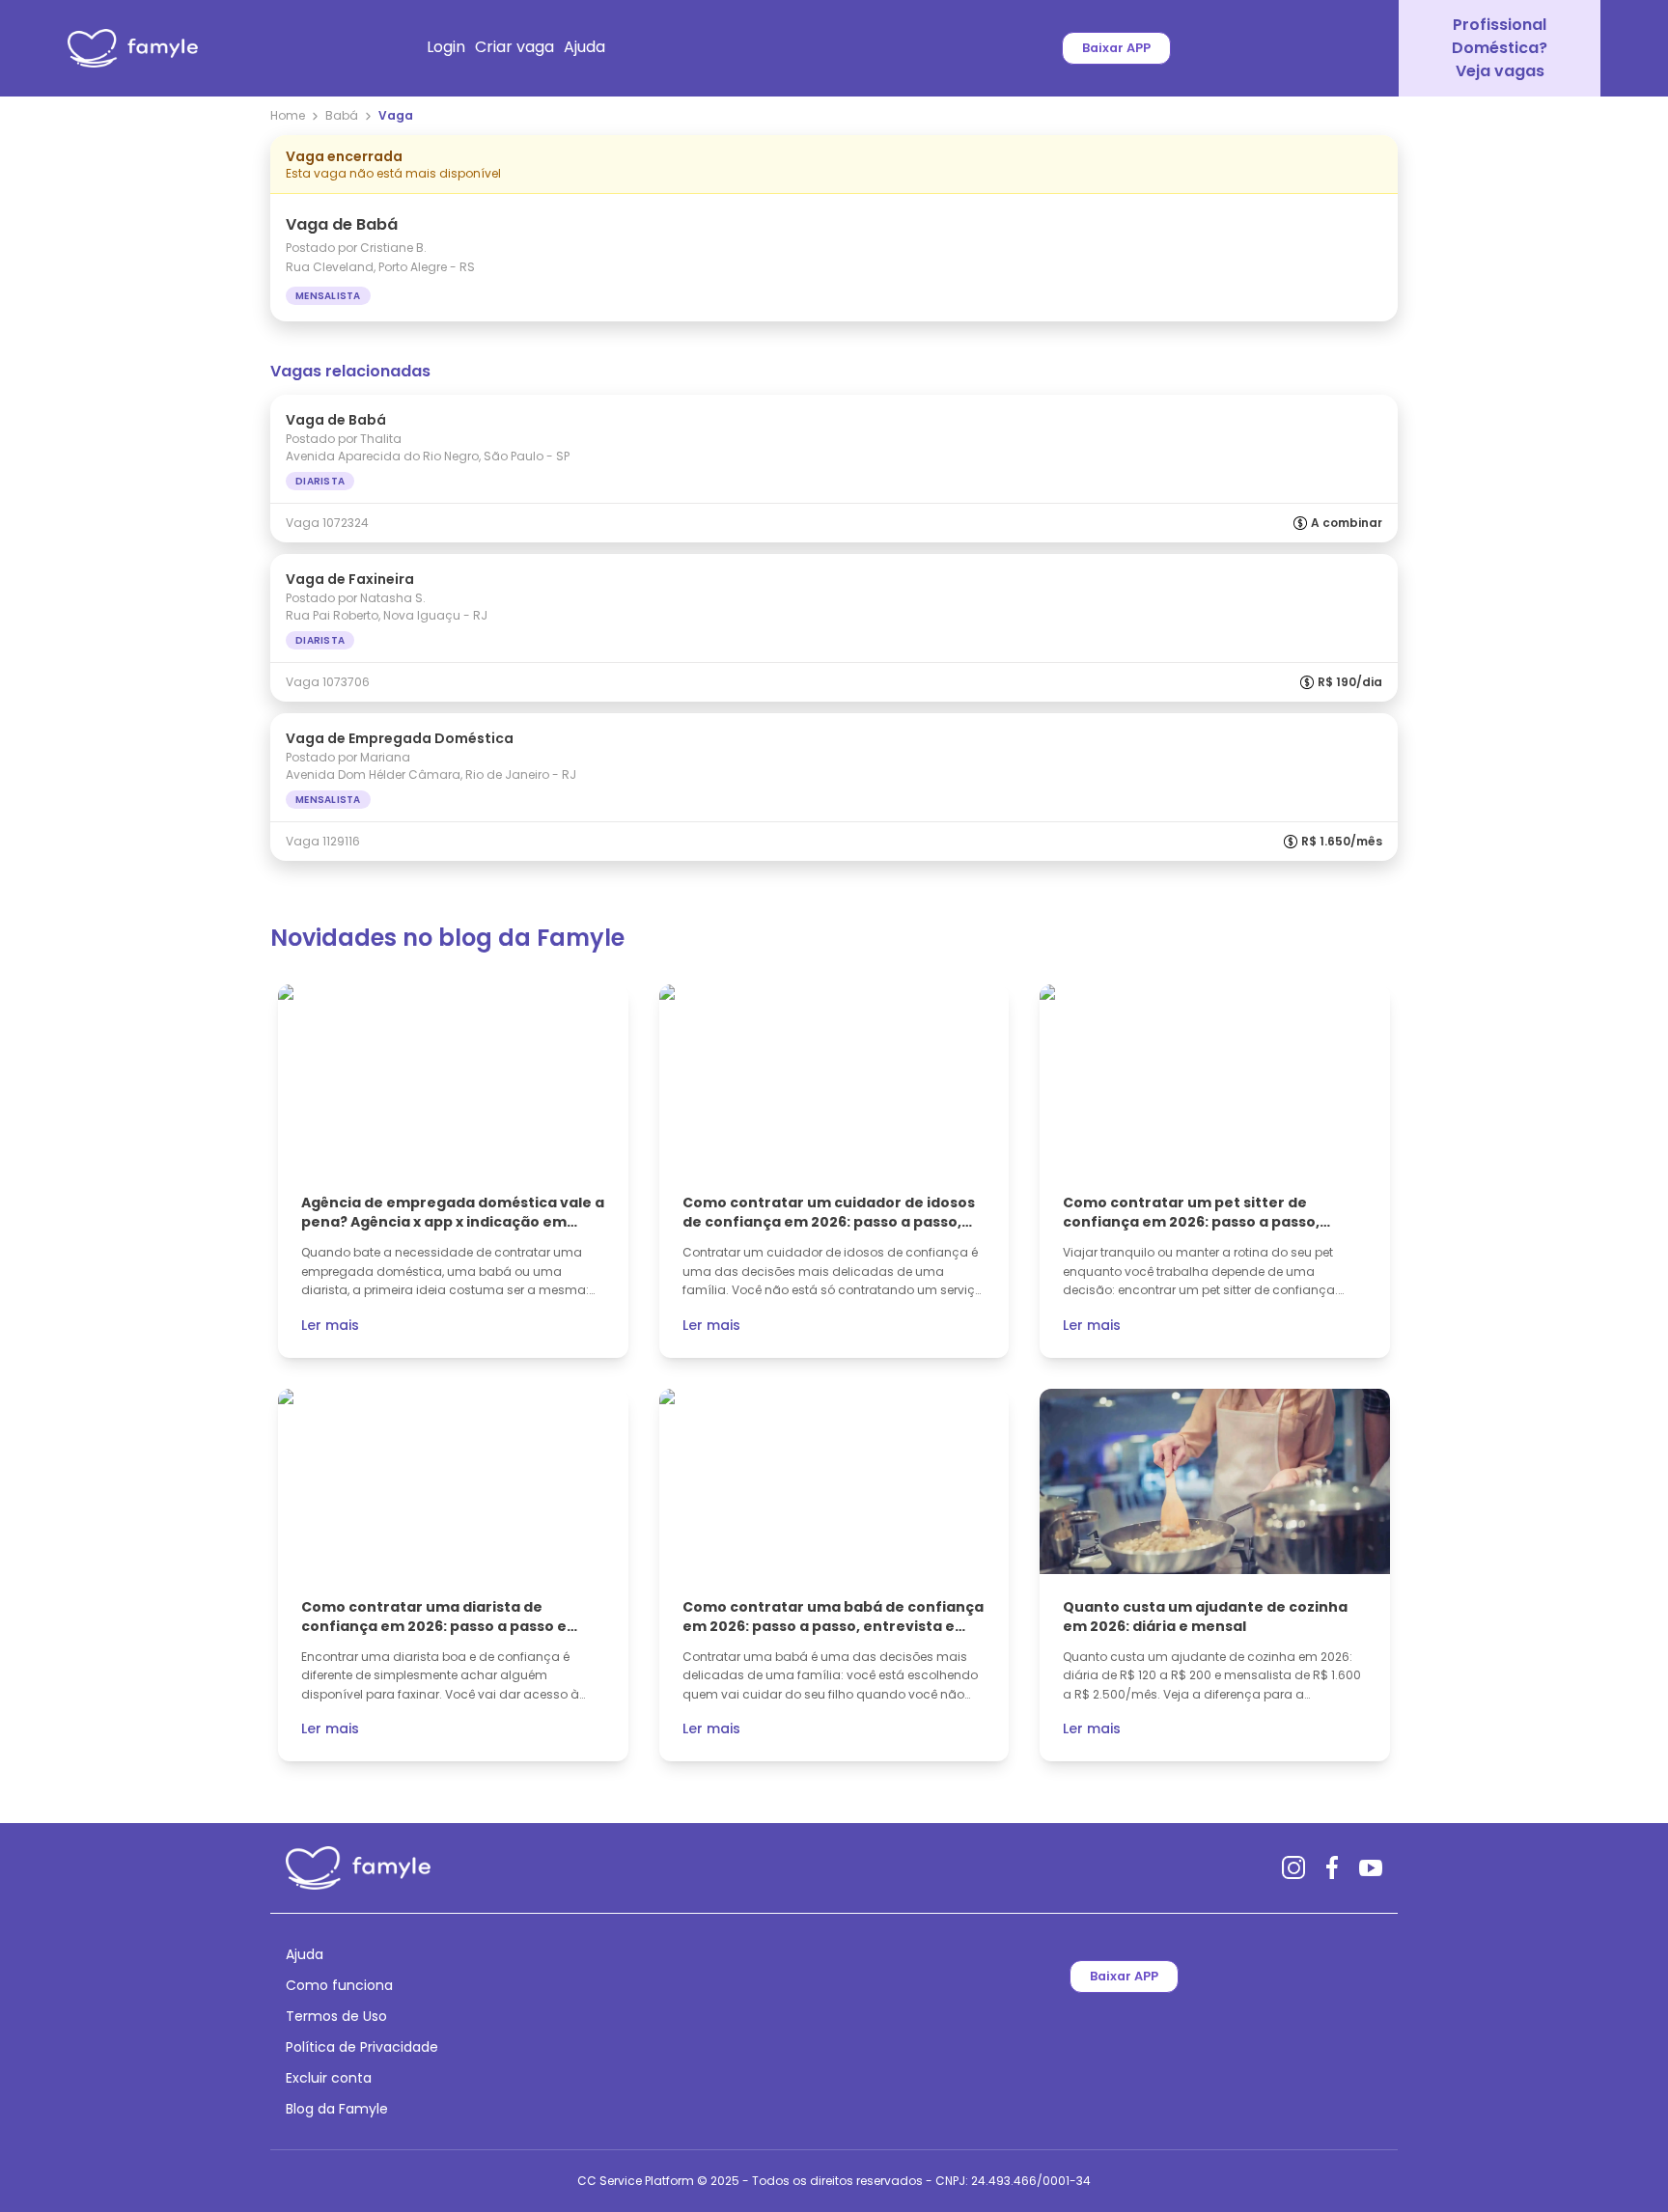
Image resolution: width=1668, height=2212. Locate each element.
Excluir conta (329, 2078)
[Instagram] (1293, 1867)
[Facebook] (1332, 1867)
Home (288, 116)
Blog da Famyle (337, 2109)
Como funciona (339, 1985)
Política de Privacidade (362, 2047)
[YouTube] (1371, 1867)
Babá (342, 116)
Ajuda (584, 47)
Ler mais (330, 1325)
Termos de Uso (336, 2016)
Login (446, 47)
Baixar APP (1116, 48)
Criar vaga (514, 47)
